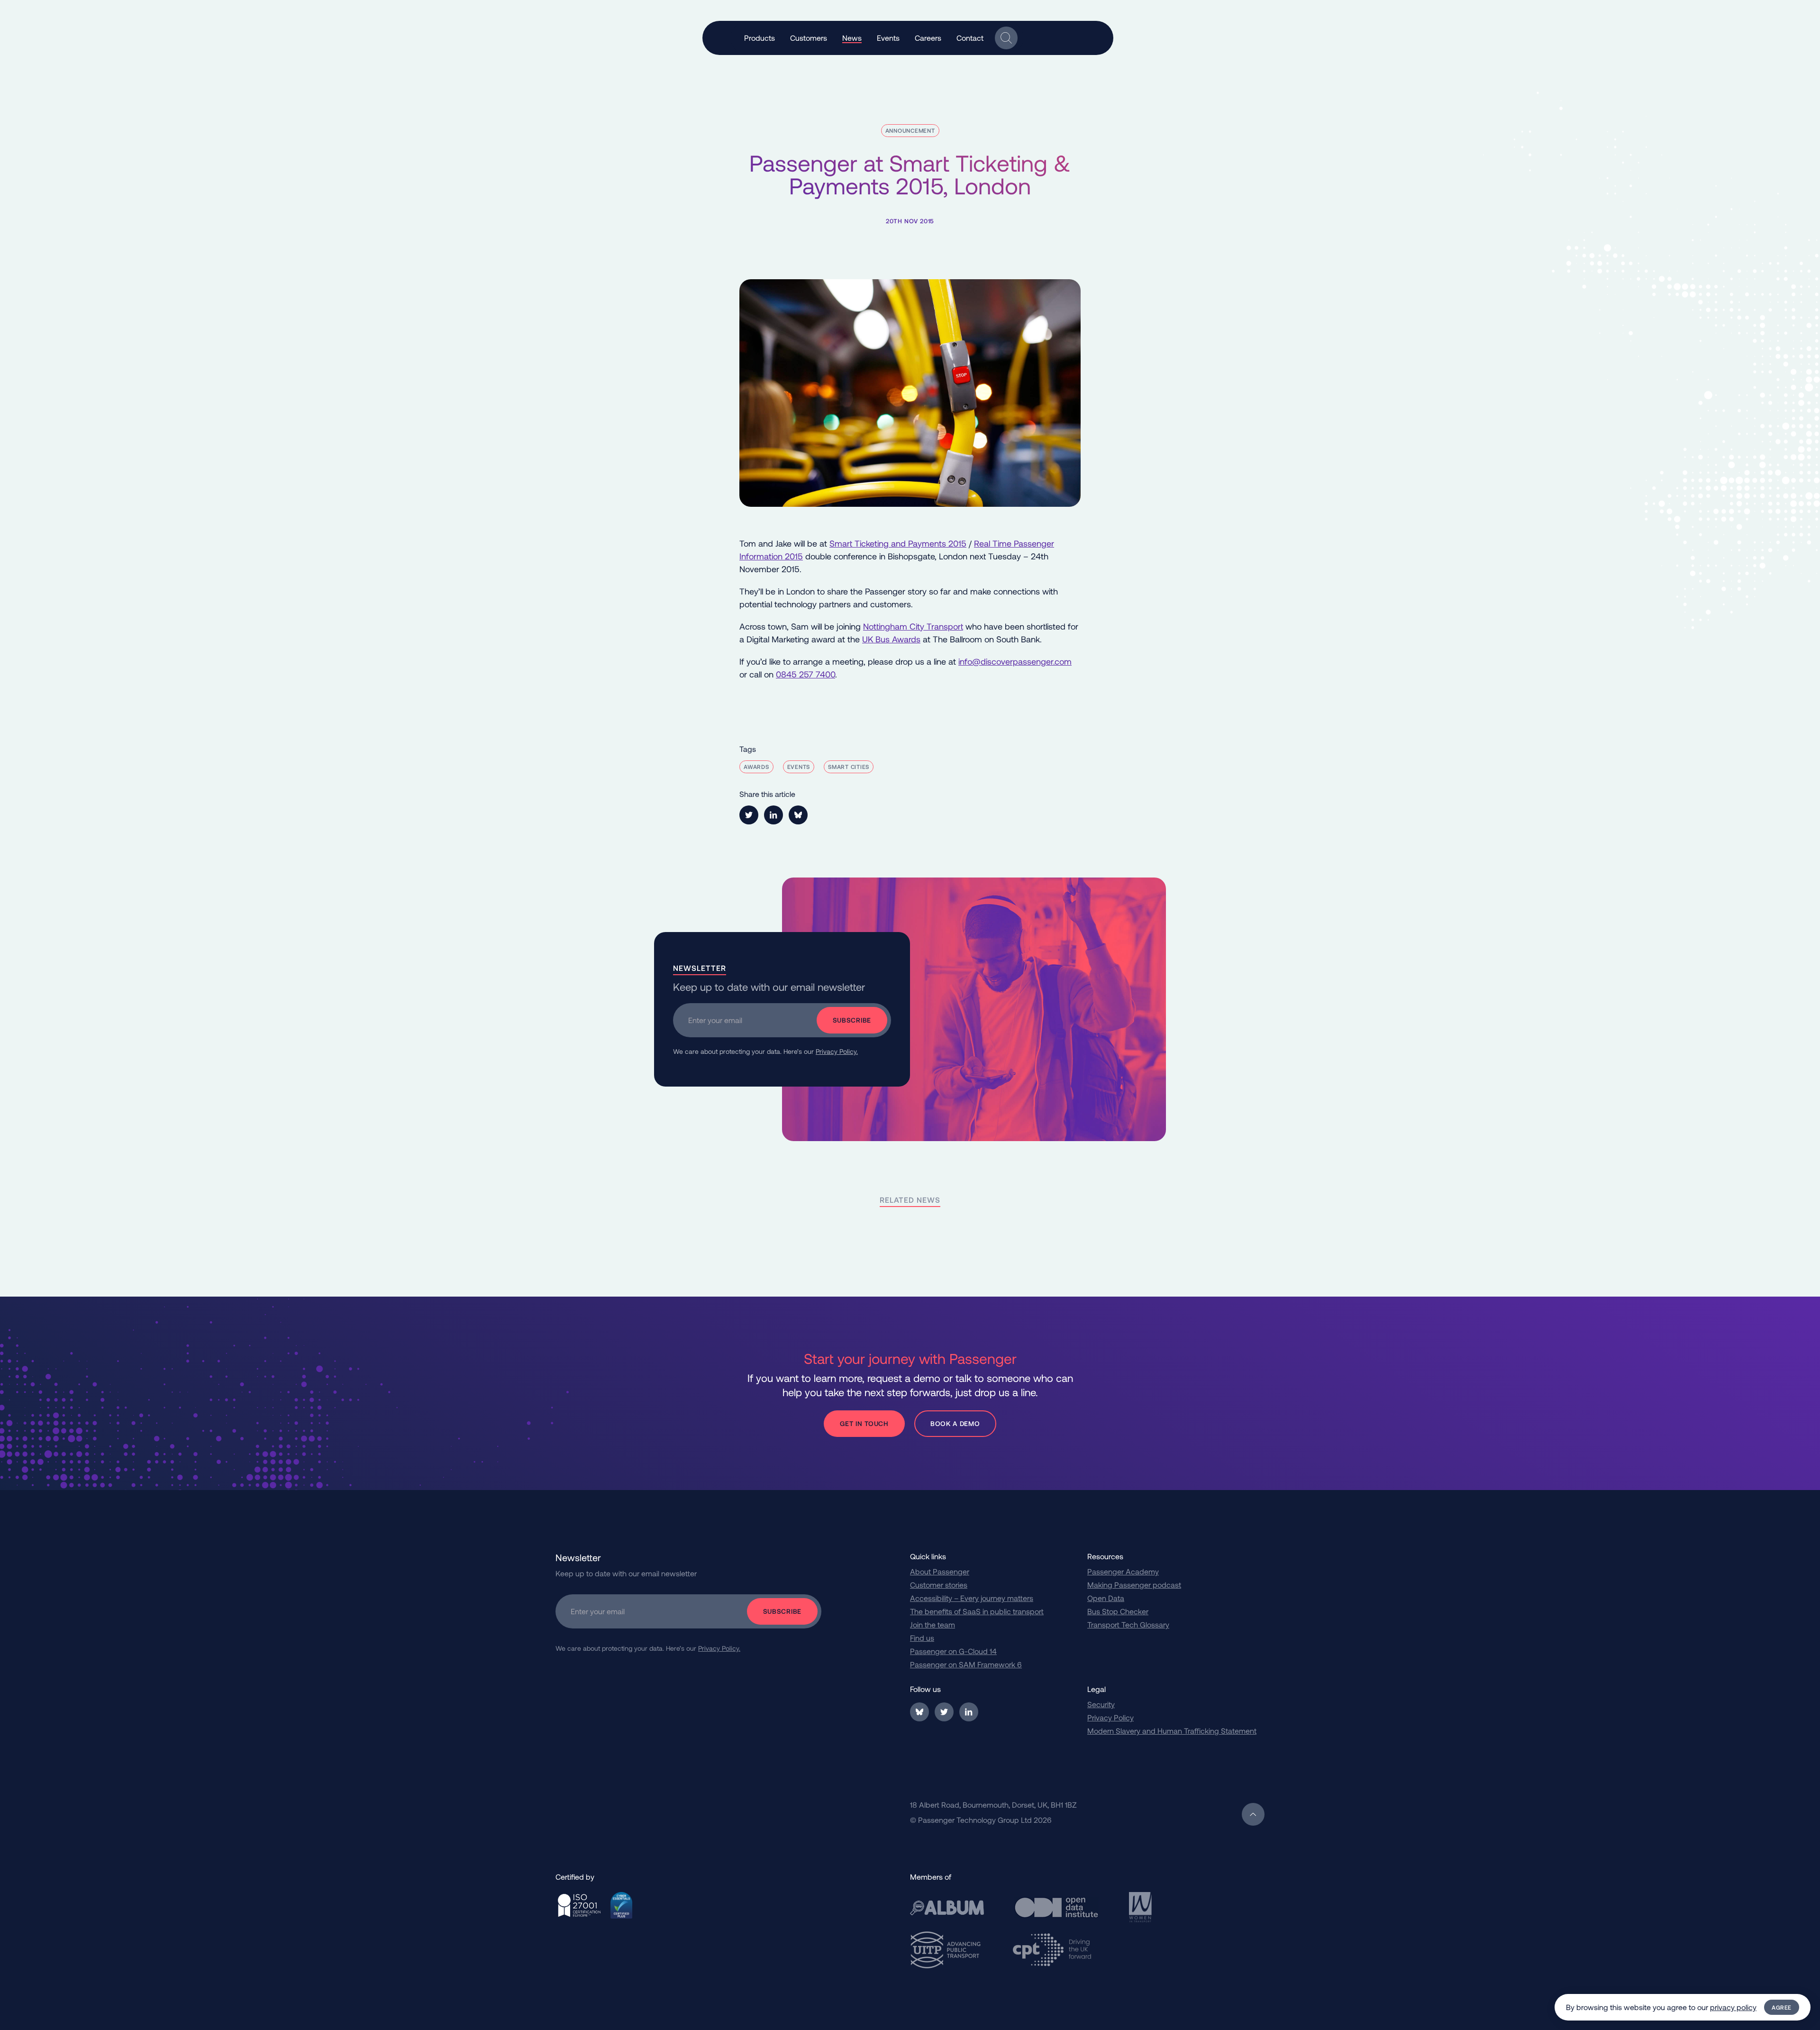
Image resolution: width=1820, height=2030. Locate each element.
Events (799, 767)
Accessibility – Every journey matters (972, 1598)
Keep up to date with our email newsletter (769, 987)
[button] (760, 38)
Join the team (933, 1624)
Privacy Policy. (837, 1051)
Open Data (1106, 1598)
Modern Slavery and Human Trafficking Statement (1172, 1731)
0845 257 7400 (805, 674)
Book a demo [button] (955, 1423)
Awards (756, 767)
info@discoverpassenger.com (1015, 661)
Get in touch (864, 1423)
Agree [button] (1782, 2007)
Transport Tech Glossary (1128, 1624)
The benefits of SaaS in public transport (977, 1611)
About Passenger (940, 1571)
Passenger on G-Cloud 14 (953, 1651)
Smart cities (849, 767)
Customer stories (939, 1585)
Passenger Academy (1123, 1571)
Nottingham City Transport (913, 626)
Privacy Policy (1110, 1717)
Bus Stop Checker (1118, 1611)
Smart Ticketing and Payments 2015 (898, 543)
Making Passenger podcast (1134, 1585)
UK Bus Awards (891, 639)
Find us (922, 1638)
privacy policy (1733, 2007)
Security (1101, 1704)
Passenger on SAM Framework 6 (966, 1664)
